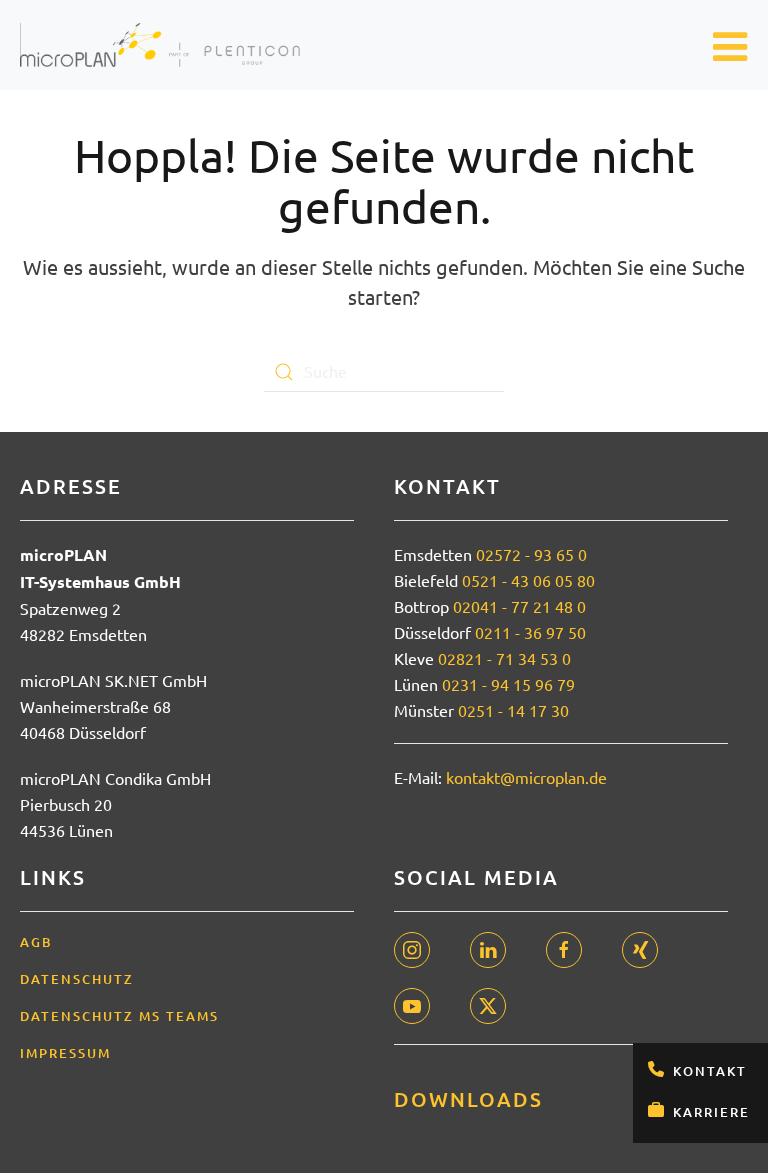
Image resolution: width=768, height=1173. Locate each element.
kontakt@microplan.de (526, 777)
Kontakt (710, 1071)
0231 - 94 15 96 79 (508, 684)
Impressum (65, 1053)
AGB (36, 942)
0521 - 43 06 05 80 (528, 580)
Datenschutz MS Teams (119, 1016)
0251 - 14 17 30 (513, 710)
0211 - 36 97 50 (530, 632)
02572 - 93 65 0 (531, 554)
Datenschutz (77, 979)
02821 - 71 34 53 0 (504, 658)
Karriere (711, 1112)
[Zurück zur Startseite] (160, 45)
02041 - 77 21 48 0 (519, 606)
